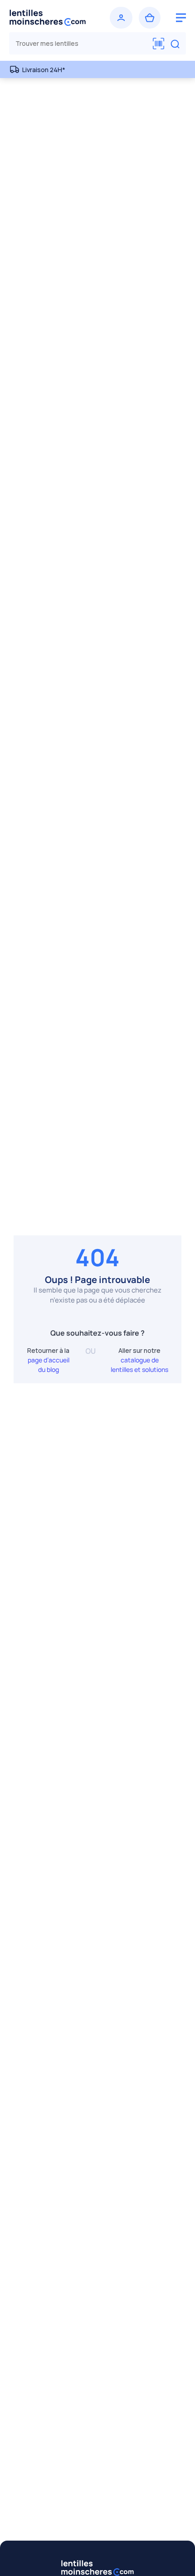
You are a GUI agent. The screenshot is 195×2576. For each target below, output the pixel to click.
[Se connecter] (121, 18)
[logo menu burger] (181, 18)
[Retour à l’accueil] (52, 18)
